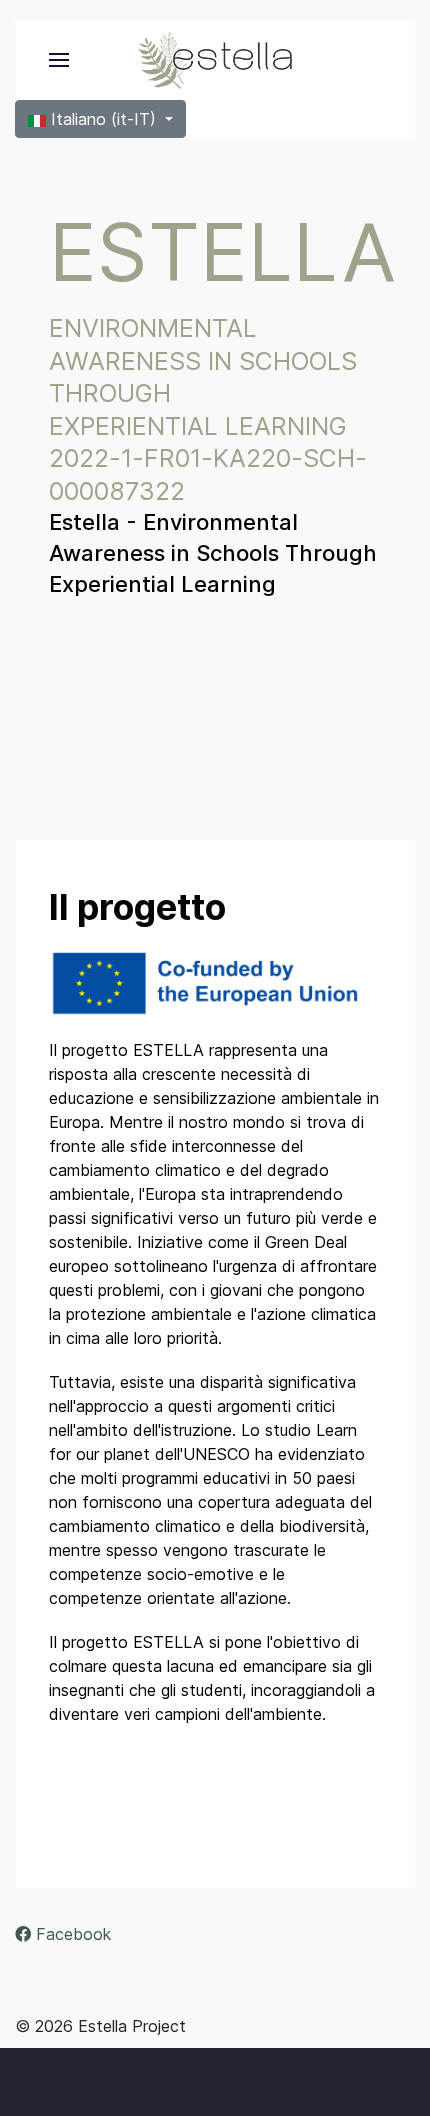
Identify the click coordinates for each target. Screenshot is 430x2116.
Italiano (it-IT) (103, 119)
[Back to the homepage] (215, 60)
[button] (59, 60)
